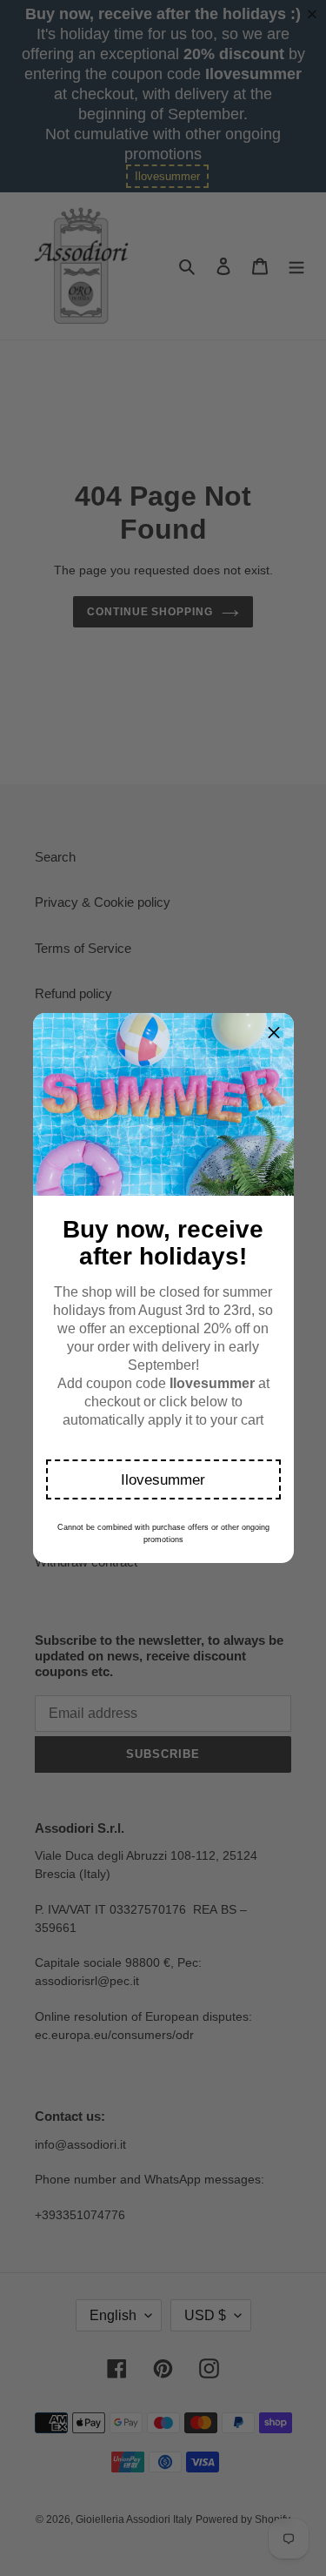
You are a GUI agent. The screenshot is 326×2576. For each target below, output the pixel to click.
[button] (163, 1479)
